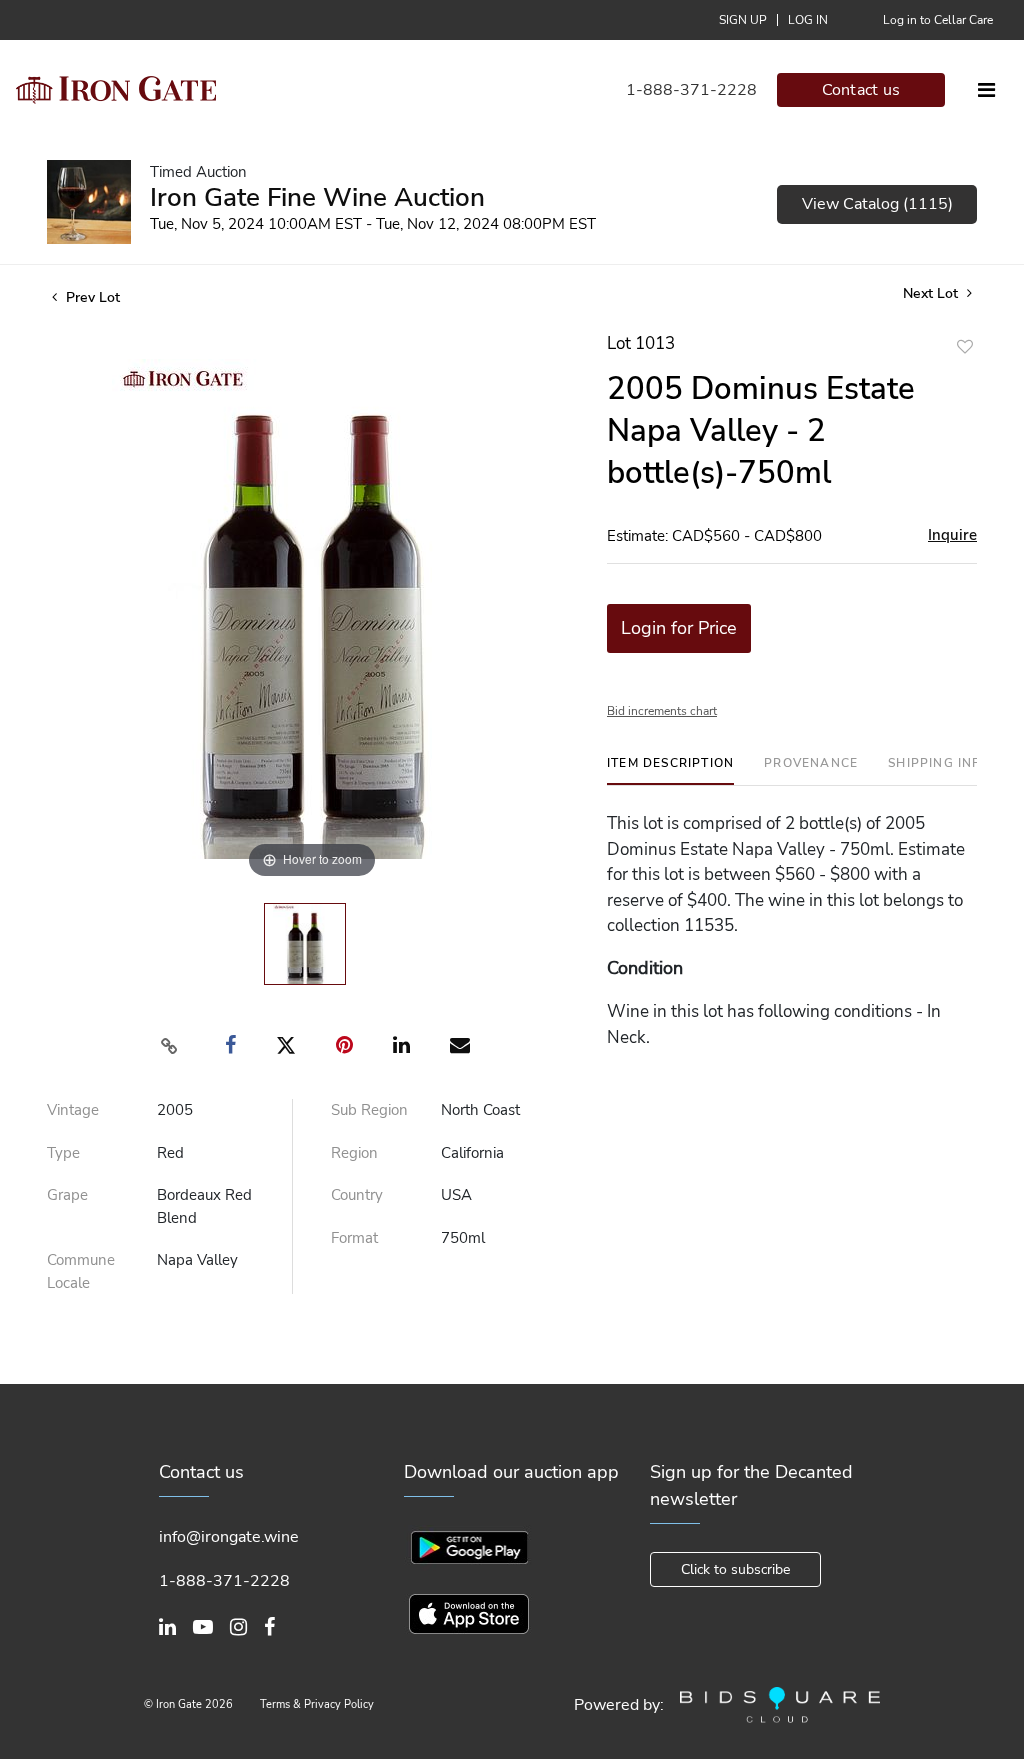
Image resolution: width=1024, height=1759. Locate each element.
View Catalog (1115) (877, 204)
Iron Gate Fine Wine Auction (317, 197)
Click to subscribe (735, 1569)
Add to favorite (965, 346)
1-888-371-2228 (691, 90)
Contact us (861, 90)
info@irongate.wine (229, 1537)
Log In (808, 20)
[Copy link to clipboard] (170, 1046)
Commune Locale (81, 1271)
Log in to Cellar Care (938, 20)
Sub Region (369, 1110)
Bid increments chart (662, 711)
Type (63, 1153)
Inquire (952, 535)
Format (354, 1238)
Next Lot (932, 293)
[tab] (670, 770)
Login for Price (679, 628)
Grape (67, 1195)
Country (357, 1195)
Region (354, 1153)
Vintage (73, 1110)
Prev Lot (91, 297)
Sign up (743, 20)
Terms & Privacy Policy (317, 1704)
